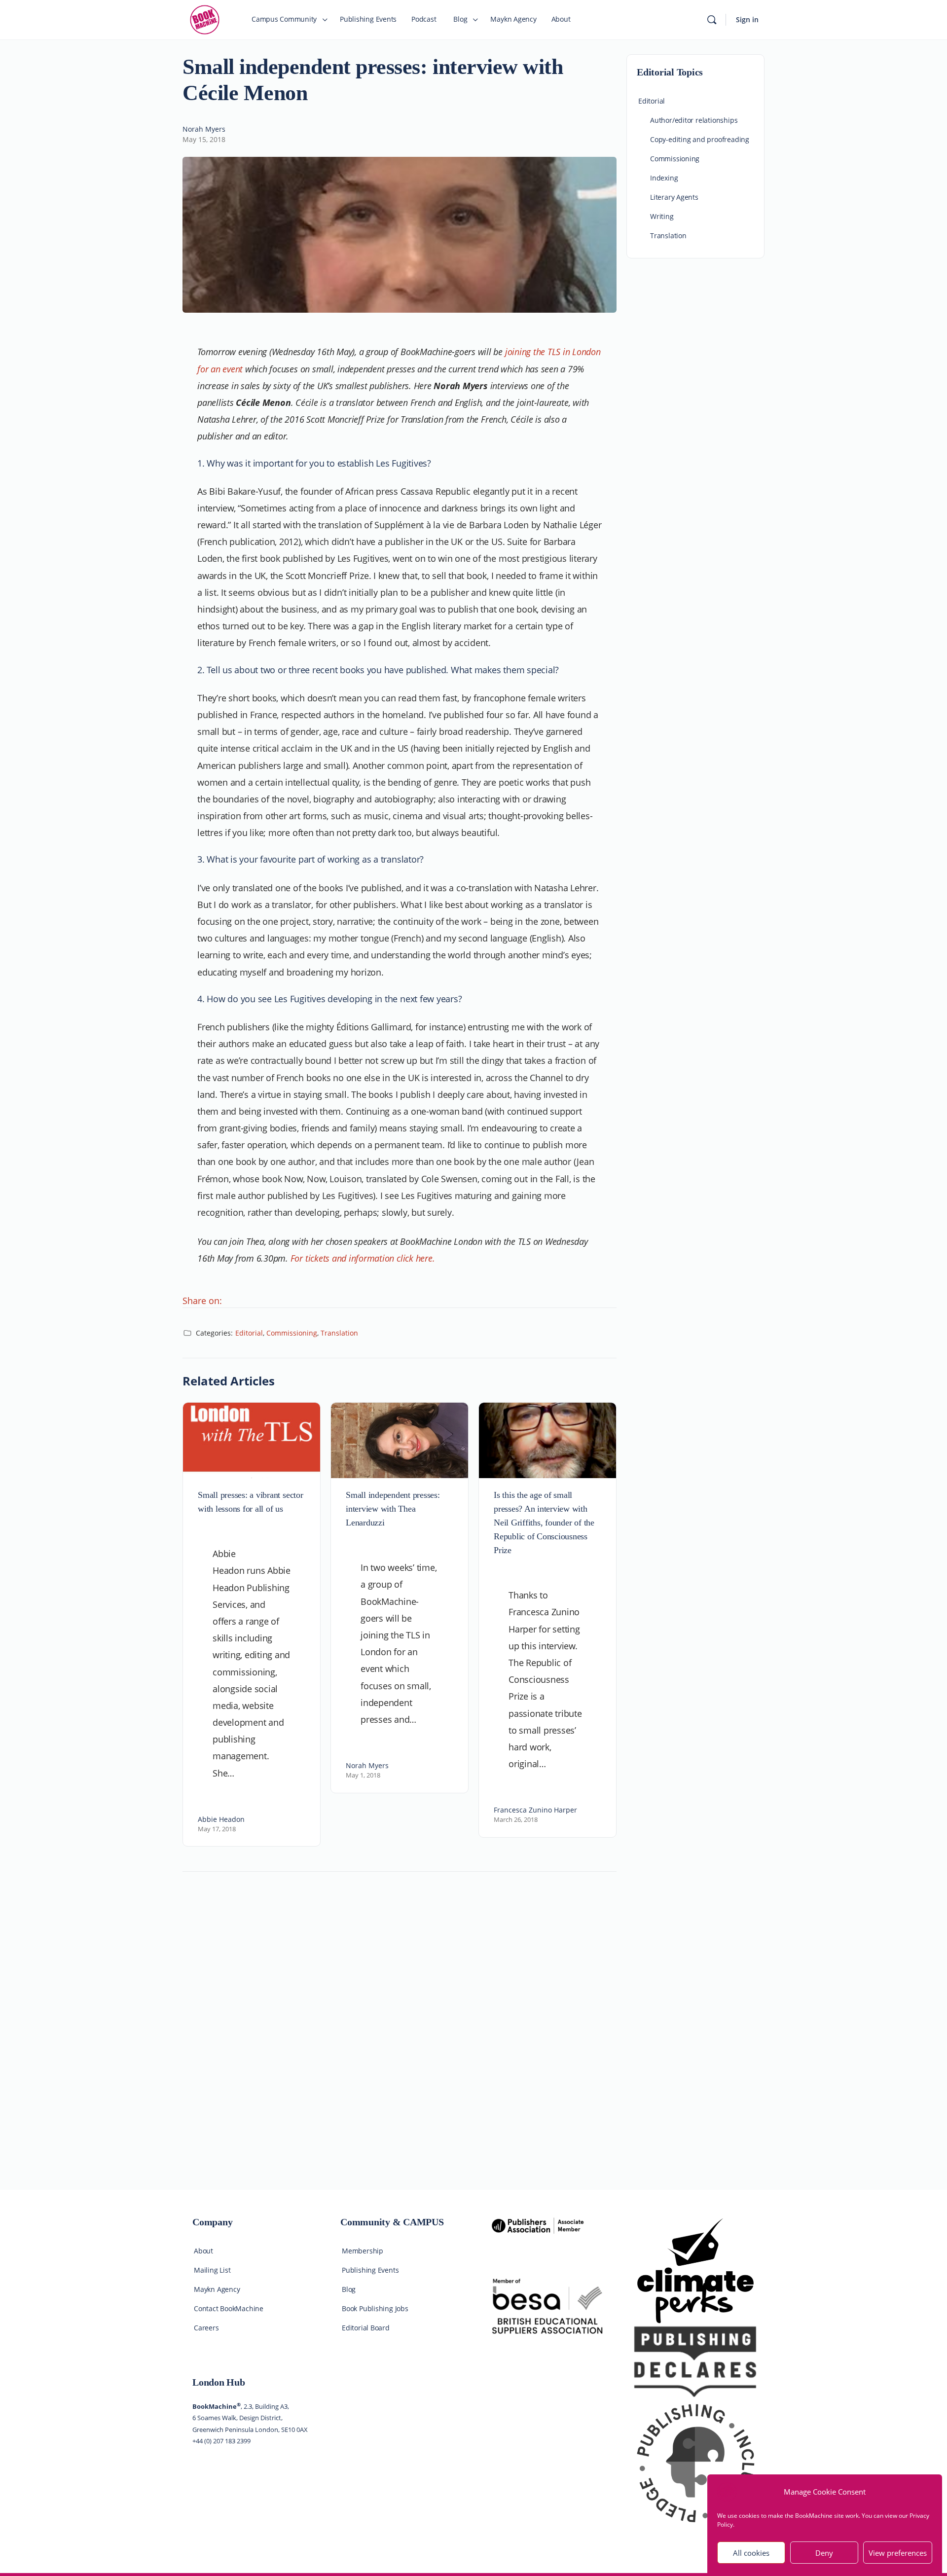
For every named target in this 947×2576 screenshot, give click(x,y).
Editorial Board (366, 2328)
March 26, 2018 (516, 1819)
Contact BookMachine (229, 2308)
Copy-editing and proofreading (700, 139)
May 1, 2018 (363, 1775)
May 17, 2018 (217, 1829)
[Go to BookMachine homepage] (205, 19)
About (203, 2251)
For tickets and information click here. (363, 1258)
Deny (824, 2553)
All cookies (751, 2553)
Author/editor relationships (694, 120)
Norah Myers (204, 129)
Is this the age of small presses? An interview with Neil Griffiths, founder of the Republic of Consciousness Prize (544, 1523)
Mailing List (212, 2270)
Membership (363, 2251)
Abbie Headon (221, 1819)
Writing (662, 216)
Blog (349, 2289)
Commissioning (292, 1333)
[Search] (712, 20)
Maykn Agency (217, 2289)
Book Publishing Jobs (375, 2308)
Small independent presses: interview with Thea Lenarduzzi (393, 1509)
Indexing (664, 178)
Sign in (747, 19)
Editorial (249, 1333)
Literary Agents (674, 197)
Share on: (202, 1301)
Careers (206, 2328)
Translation (339, 1333)
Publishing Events (370, 2270)
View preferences (898, 2553)
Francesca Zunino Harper (535, 1810)
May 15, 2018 (204, 139)
